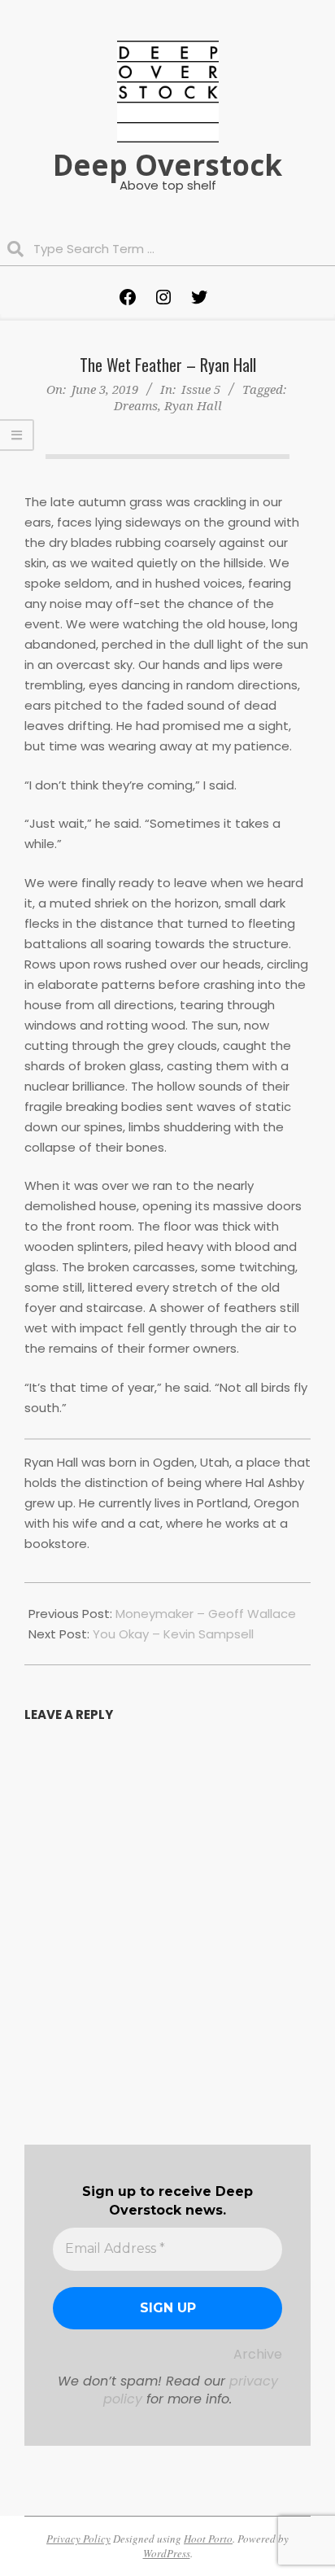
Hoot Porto (208, 2539)
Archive (258, 2354)
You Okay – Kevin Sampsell (173, 1634)
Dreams (136, 405)
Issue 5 (201, 389)
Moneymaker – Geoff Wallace (206, 1614)
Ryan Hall (193, 405)
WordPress (167, 2553)
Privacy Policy (78, 2539)
